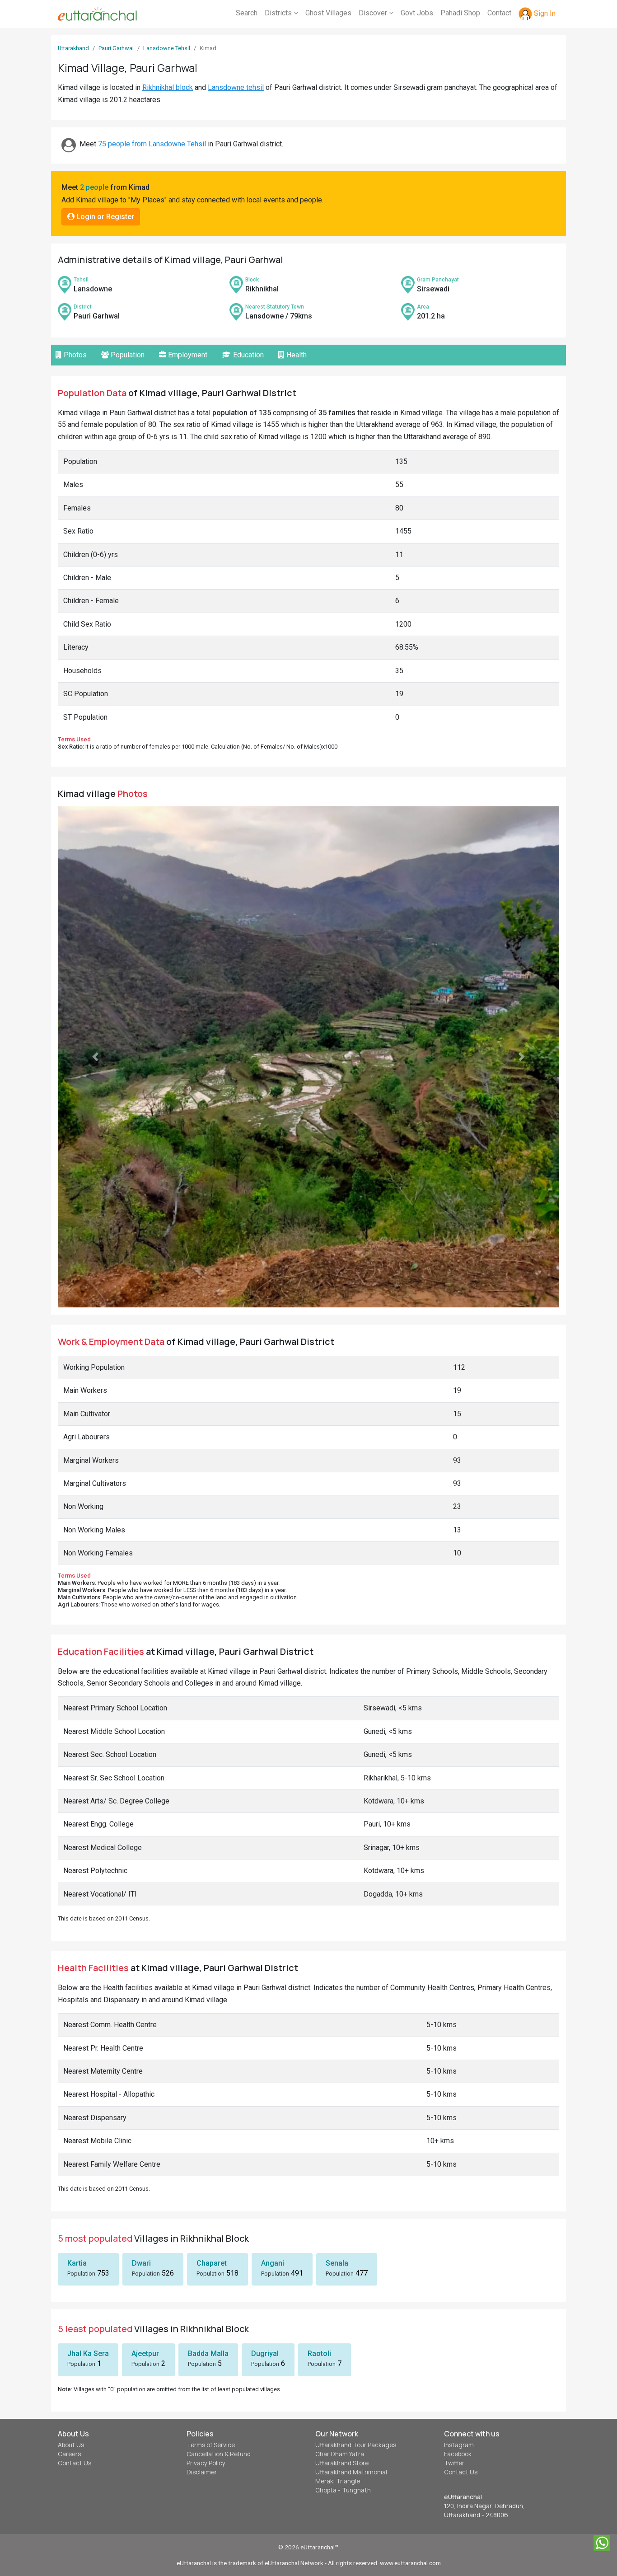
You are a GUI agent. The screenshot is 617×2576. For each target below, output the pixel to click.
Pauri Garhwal (116, 48)
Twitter (454, 2338)
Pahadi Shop (460, 13)
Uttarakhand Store (342, 2338)
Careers (69, 2329)
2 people (94, 187)
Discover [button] (374, 13)
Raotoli (319, 2228)
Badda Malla (208, 2228)
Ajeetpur (145, 2228)
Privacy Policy (206, 2338)
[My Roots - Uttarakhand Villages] (97, 14)
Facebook (458, 2329)
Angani (273, 2138)
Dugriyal (265, 2228)
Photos (74, 355)
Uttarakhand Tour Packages (356, 2320)
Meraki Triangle (338, 2356)
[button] (96, 994)
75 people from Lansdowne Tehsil (152, 144)
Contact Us (75, 2338)
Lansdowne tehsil (236, 87)
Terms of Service (211, 2320)
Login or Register (104, 217)
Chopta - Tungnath (343, 2365)
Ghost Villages (328, 13)
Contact (499, 13)
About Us (71, 2320)
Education (248, 355)
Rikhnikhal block (168, 87)
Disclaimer (202, 2347)
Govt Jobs (417, 13)
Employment (187, 355)
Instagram (459, 2320)
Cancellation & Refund (219, 2329)
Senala (337, 2138)
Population (127, 355)
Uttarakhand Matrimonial (351, 2347)
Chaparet (212, 2138)
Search (247, 13)
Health (296, 355)
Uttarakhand (73, 48)
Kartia (77, 2138)
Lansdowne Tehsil (167, 48)
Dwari (141, 2138)
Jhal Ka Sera (88, 2228)
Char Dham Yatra (340, 2329)
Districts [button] (279, 13)
